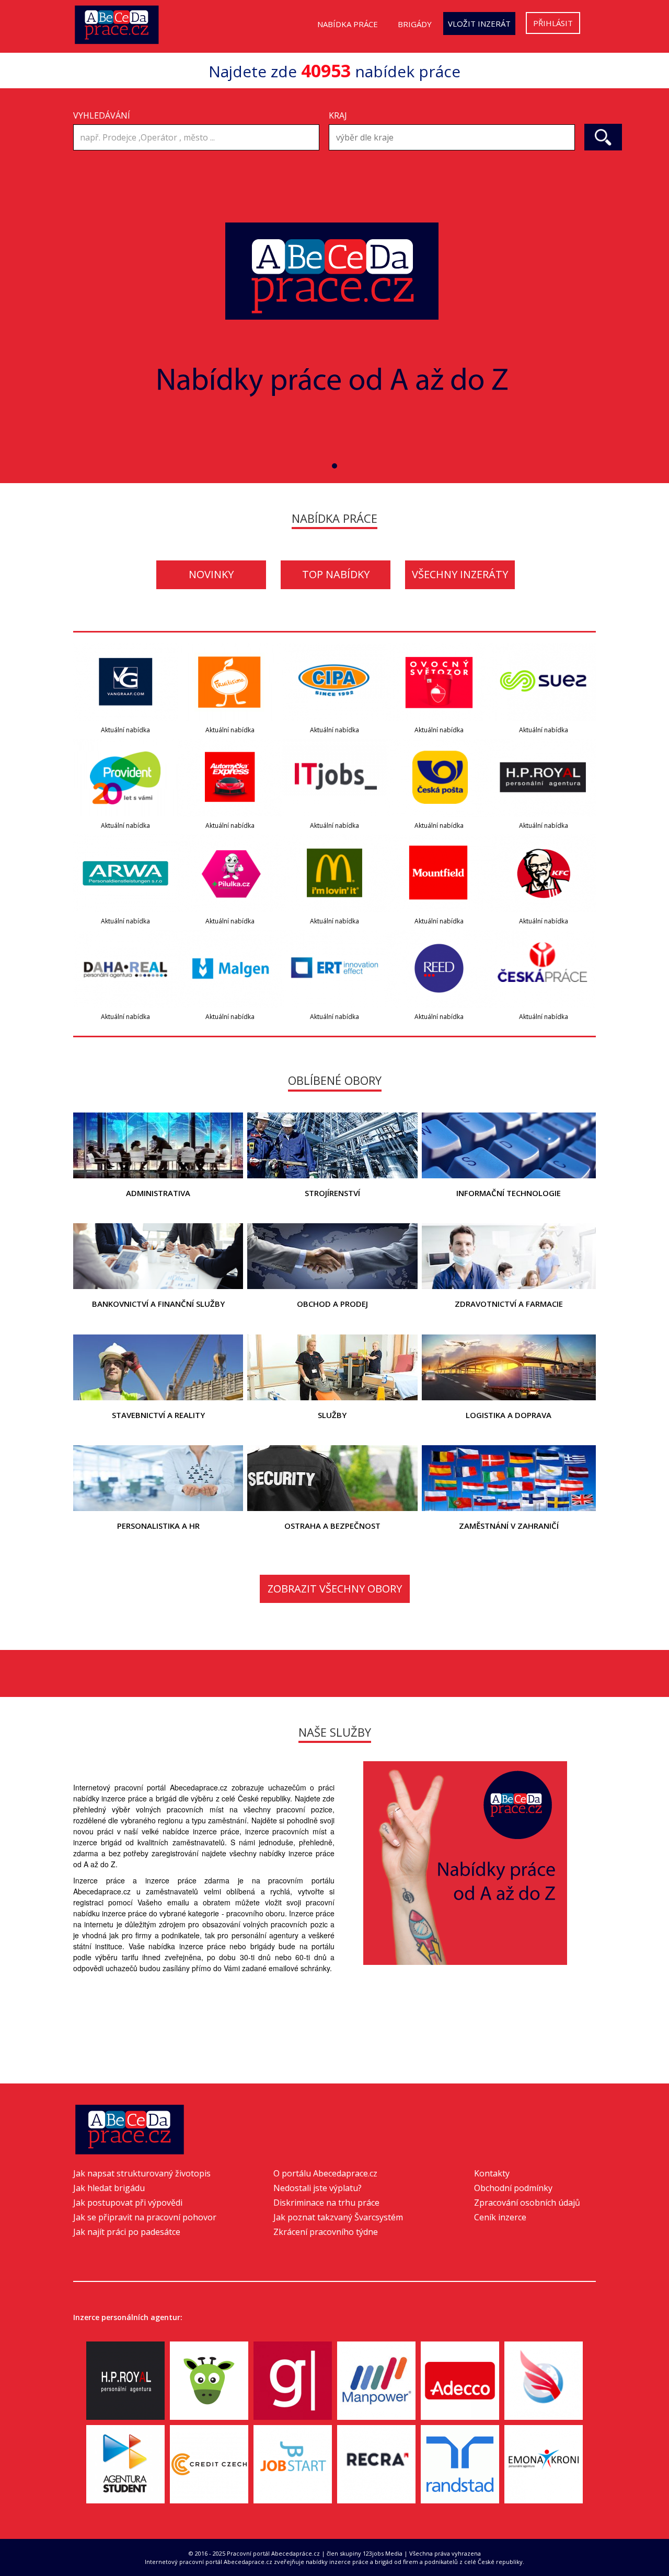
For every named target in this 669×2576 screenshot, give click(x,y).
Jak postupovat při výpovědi (128, 2203)
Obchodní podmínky (513, 2188)
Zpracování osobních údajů (527, 2203)
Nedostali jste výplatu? (318, 2188)
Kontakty (492, 2173)
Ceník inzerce (500, 2217)
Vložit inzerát (479, 24)
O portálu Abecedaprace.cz (325, 2173)
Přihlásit (553, 23)
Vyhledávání (102, 115)
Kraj (338, 115)
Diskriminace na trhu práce (326, 2203)
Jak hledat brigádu (109, 2188)
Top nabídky (336, 574)
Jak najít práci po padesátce (127, 2232)
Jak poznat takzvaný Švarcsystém (338, 2217)
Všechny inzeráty (460, 574)
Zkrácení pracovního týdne (326, 2232)
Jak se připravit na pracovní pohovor (145, 2217)
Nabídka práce (348, 24)
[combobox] (452, 137)
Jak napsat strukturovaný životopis (142, 2173)
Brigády (415, 24)
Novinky (211, 574)
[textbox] (454, 138)
